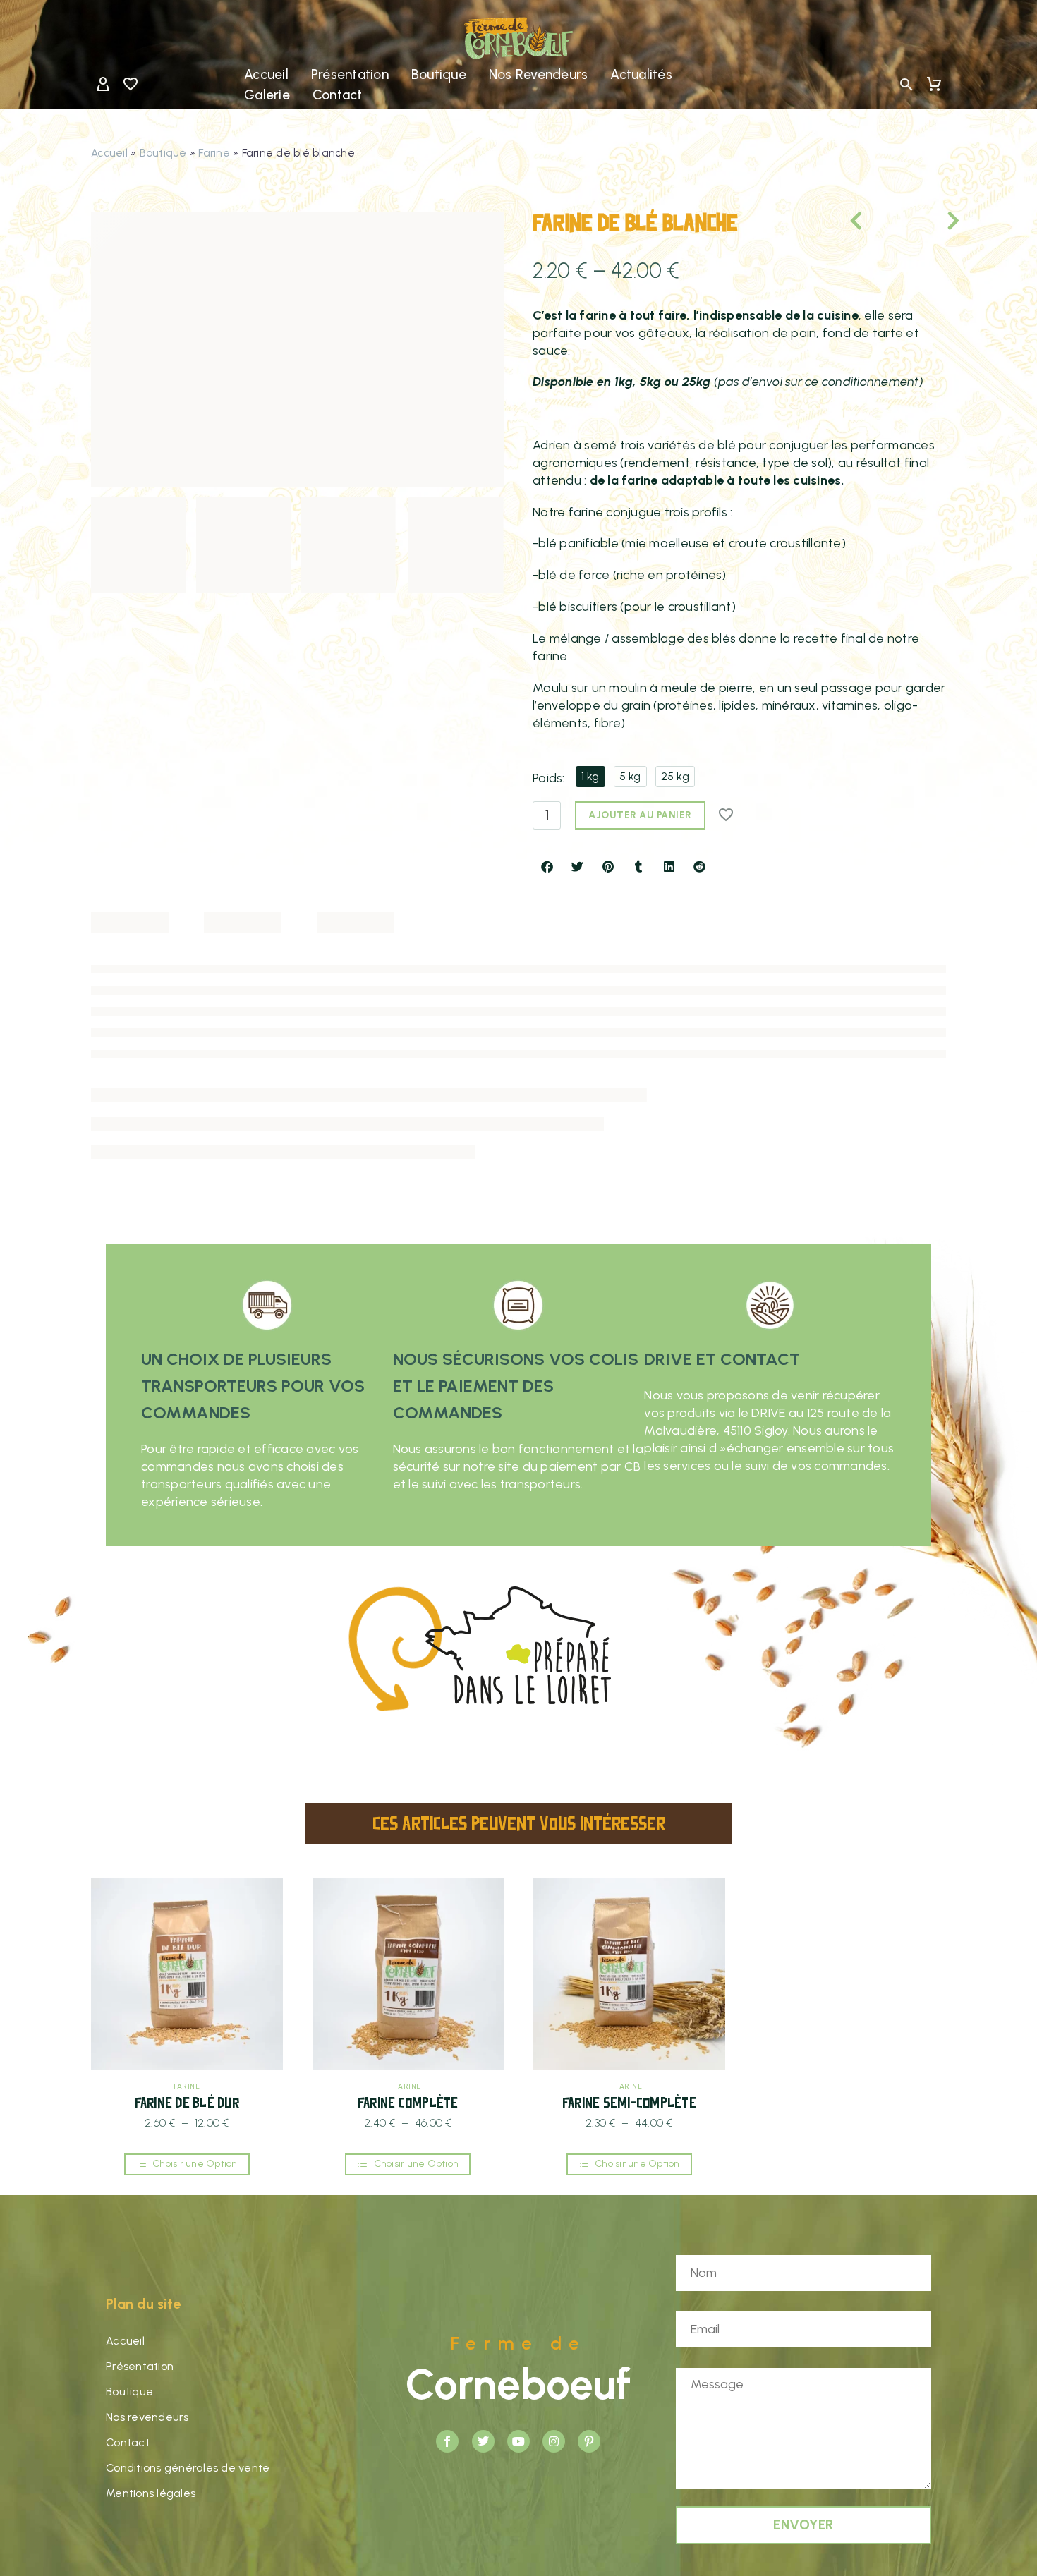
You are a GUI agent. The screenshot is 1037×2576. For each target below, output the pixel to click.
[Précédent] (877, 221)
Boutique (439, 74)
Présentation (350, 74)
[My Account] (103, 85)
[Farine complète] (408, 1974)
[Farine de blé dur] (187, 1974)
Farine (214, 153)
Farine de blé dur (187, 2102)
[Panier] (934, 85)
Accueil (266, 74)
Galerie (267, 95)
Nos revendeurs (539, 74)
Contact (338, 95)
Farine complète (408, 2102)
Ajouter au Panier (640, 815)
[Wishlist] (131, 85)
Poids (547, 778)
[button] (906, 85)
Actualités (641, 74)
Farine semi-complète (629, 2102)
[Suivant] (933, 221)
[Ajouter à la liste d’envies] (727, 815)
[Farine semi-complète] (629, 1974)
